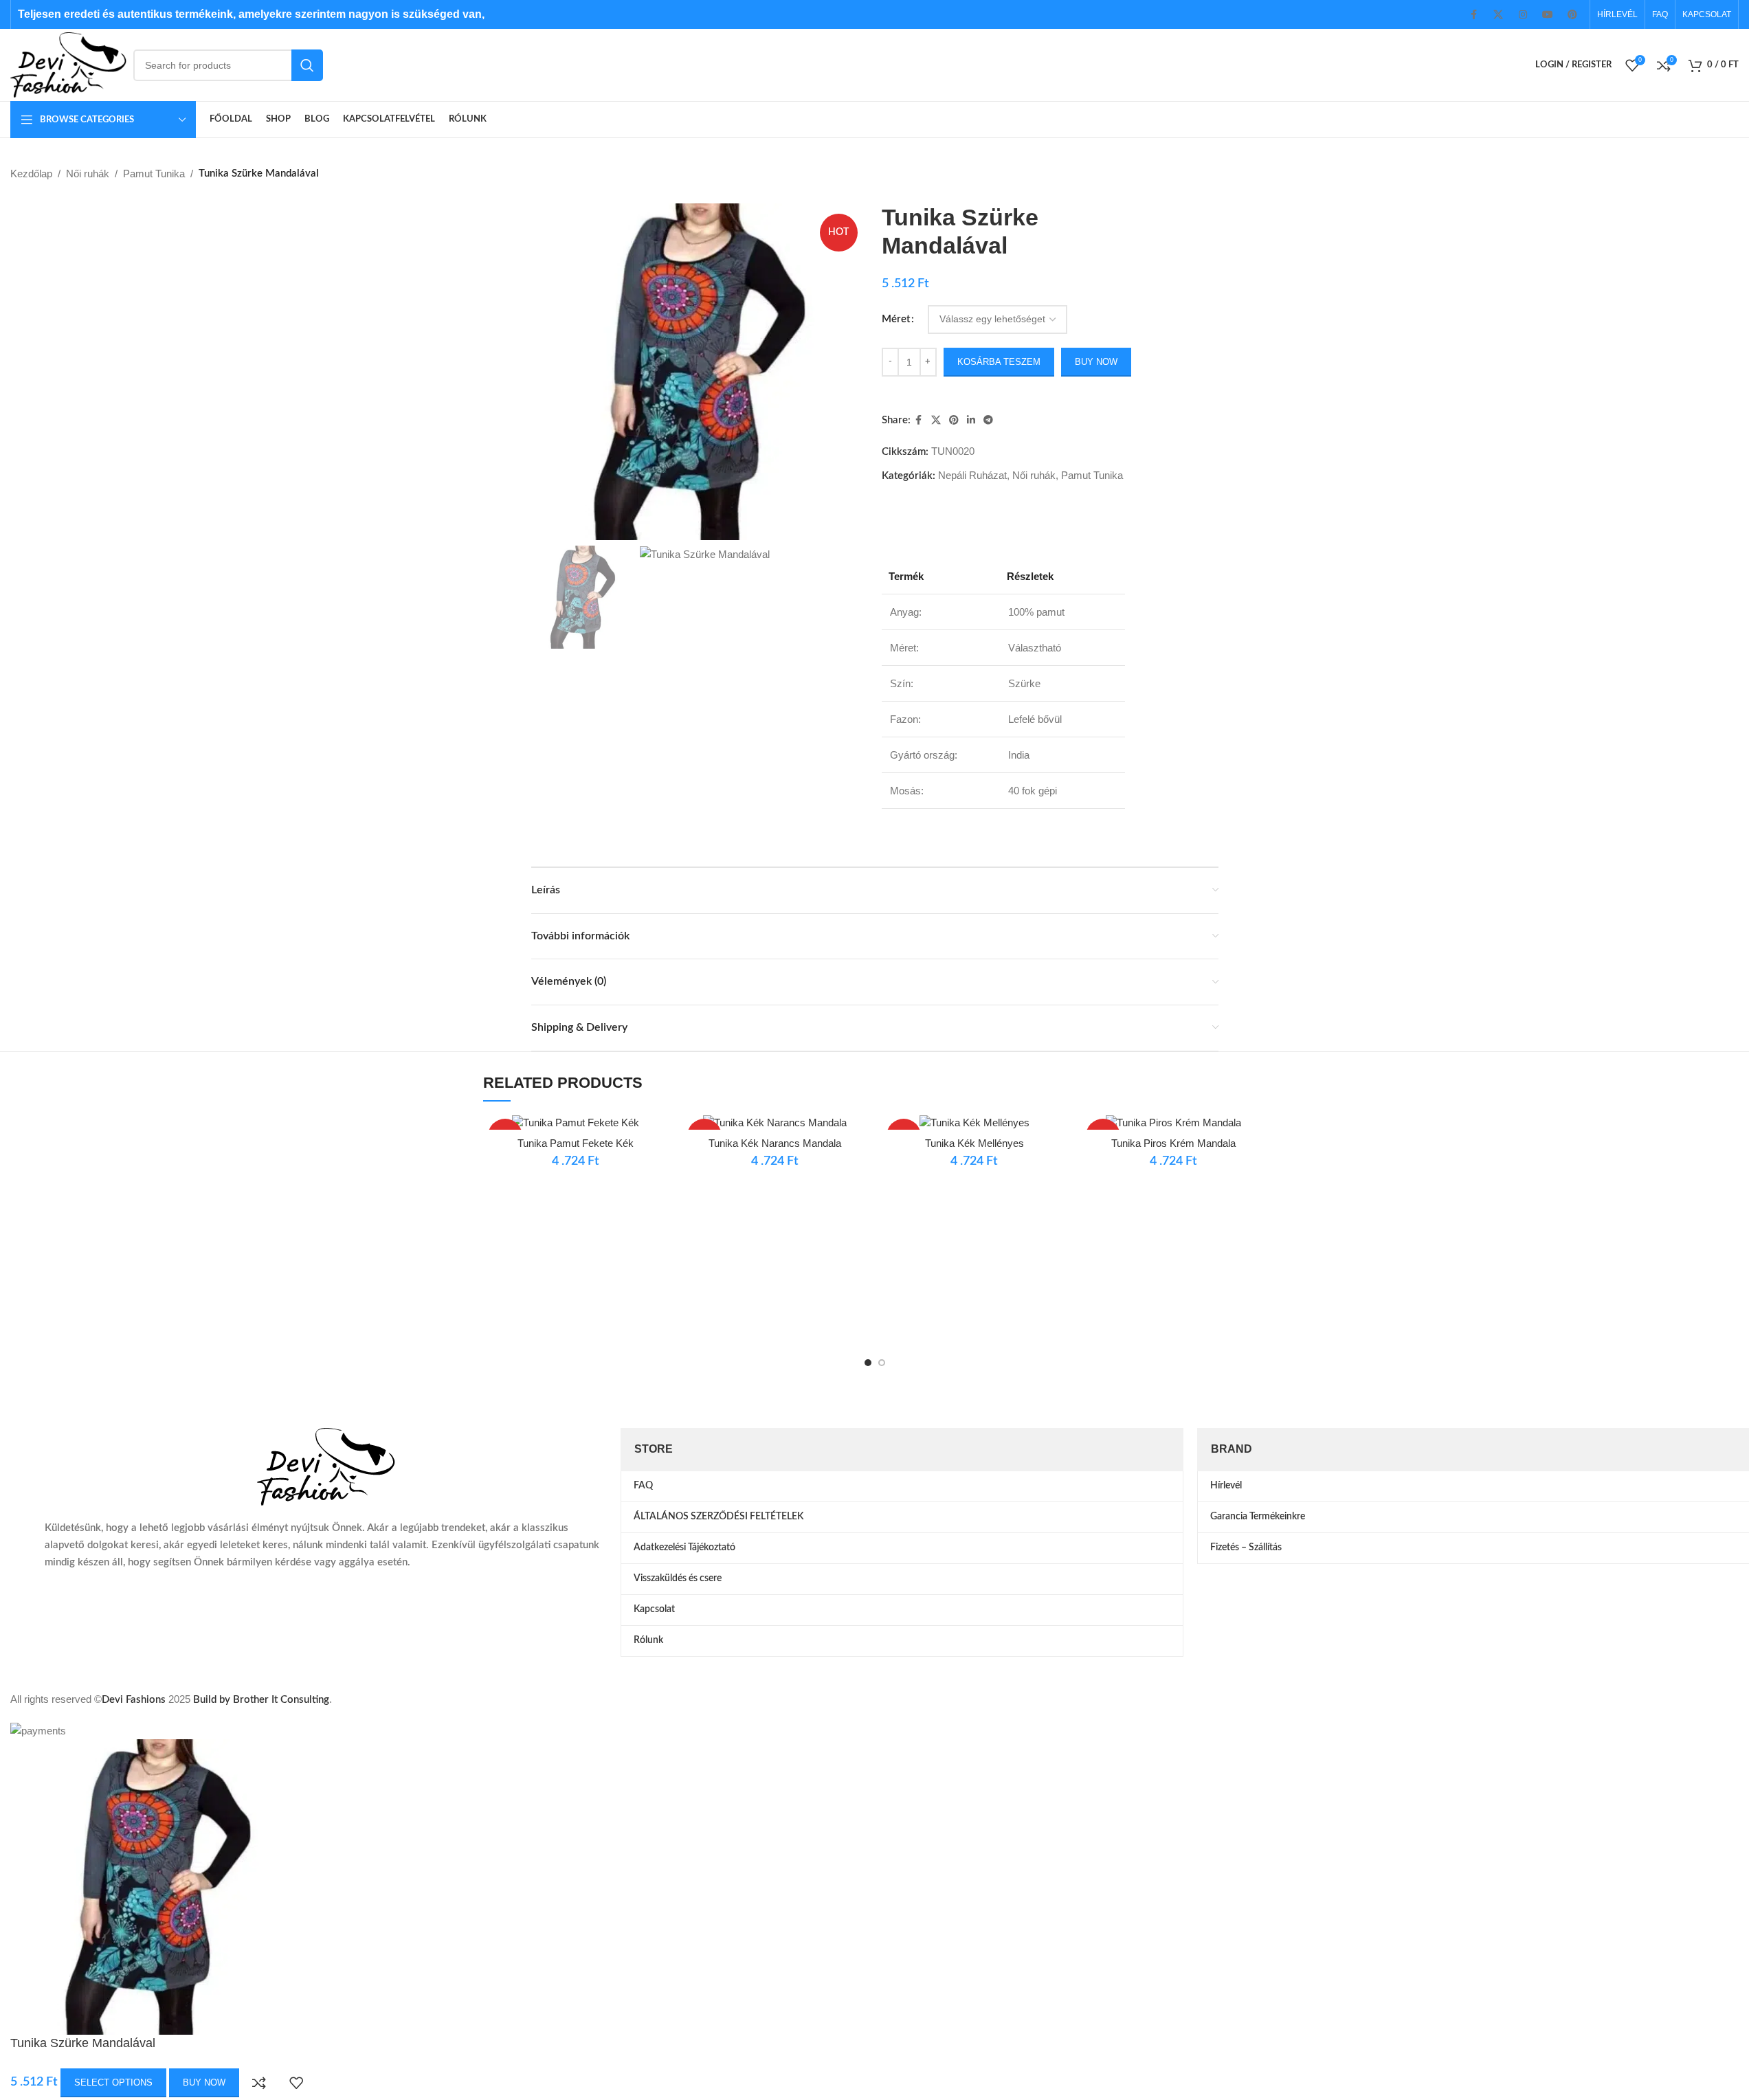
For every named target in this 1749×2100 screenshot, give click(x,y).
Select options (113, 2082)
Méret (896, 319)
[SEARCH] (307, 65)
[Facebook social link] (1473, 14)
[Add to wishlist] (296, 2083)
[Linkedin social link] (971, 420)
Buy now (1096, 362)
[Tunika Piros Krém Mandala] (1174, 1122)
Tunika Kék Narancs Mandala (775, 1143)
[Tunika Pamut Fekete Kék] (576, 1122)
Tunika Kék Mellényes (974, 1143)
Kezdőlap (31, 174)
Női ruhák (88, 174)
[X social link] (1498, 14)
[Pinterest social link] (1572, 14)
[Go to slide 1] (868, 1363)
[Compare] (259, 2083)
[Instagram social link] (1523, 14)
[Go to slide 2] (882, 1363)
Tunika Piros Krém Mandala (1173, 1143)
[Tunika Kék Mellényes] (974, 1122)
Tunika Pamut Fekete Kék (576, 1143)
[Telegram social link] (988, 420)
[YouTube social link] (1548, 14)
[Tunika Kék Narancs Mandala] (775, 1122)
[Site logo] (68, 64)
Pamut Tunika (154, 174)
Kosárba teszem (999, 362)
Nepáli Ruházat (972, 475)
